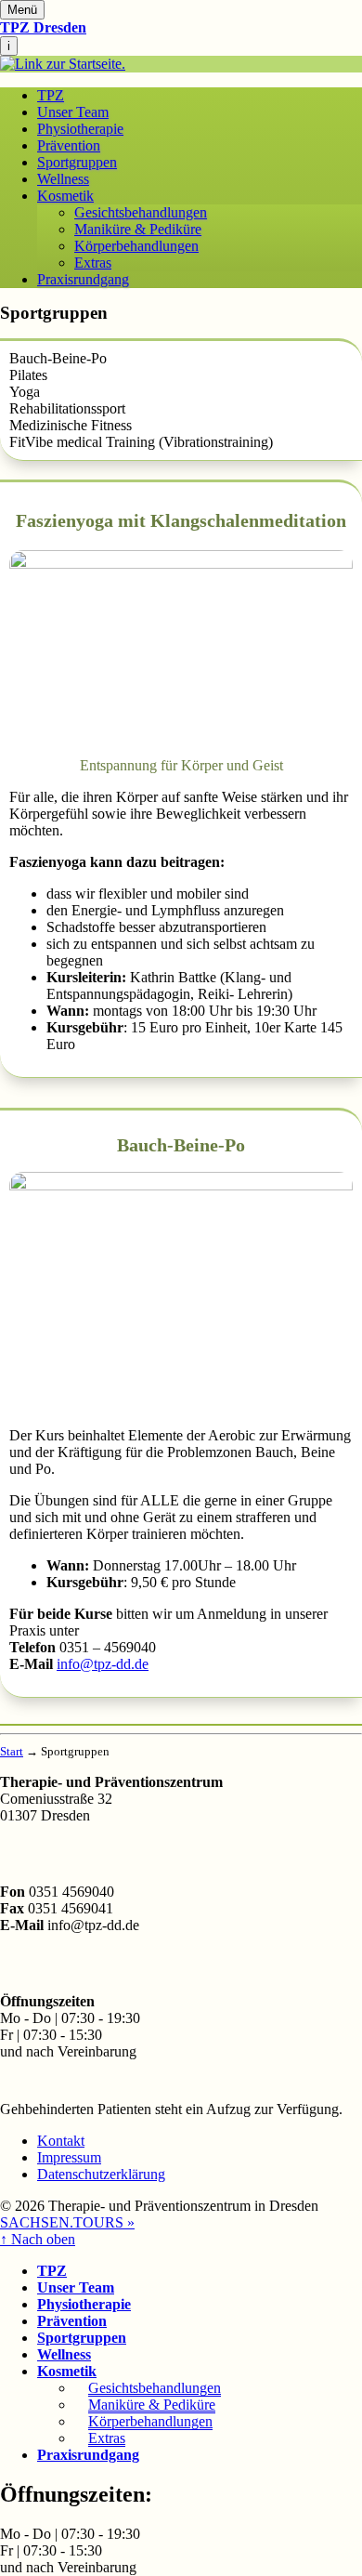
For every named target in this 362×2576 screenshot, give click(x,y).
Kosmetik (65, 196)
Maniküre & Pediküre (138, 229)
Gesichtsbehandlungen (141, 212)
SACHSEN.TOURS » (67, 2222)
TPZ (51, 95)
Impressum (69, 2157)
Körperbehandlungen (136, 246)
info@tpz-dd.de (103, 1664)
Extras (93, 263)
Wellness (63, 179)
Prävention (69, 145)
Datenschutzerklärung (101, 2174)
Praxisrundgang (83, 279)
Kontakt (61, 2141)
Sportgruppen (77, 162)
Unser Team (73, 112)
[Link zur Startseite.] (63, 64)
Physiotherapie (80, 129)
